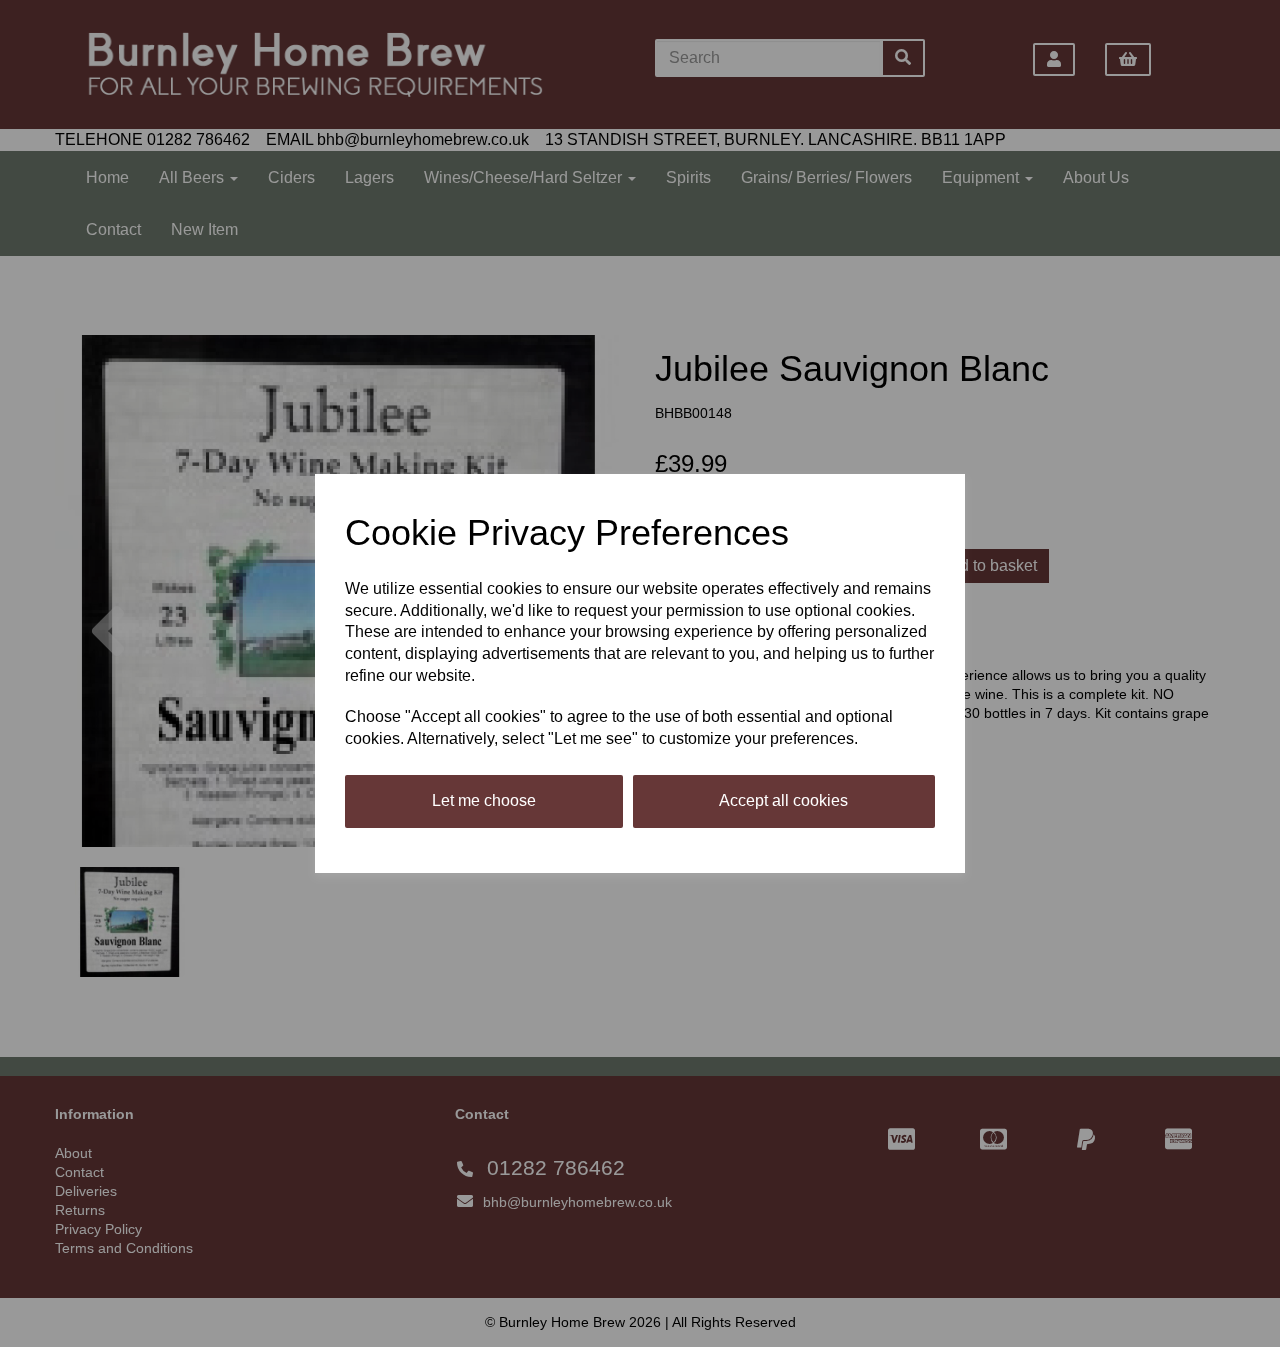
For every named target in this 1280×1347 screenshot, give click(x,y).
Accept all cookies (783, 800)
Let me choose (484, 800)
